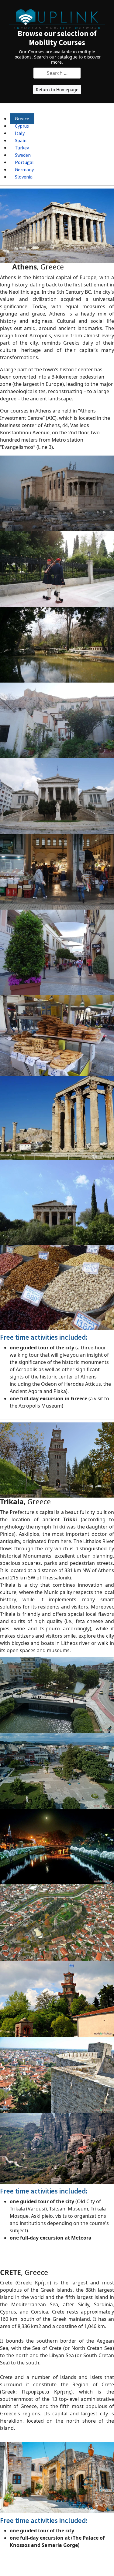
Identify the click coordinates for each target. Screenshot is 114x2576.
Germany (24, 169)
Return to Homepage (57, 90)
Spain (21, 140)
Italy (20, 133)
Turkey (22, 148)
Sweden (23, 155)
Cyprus (22, 126)
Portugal (24, 162)
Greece (22, 119)
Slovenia (24, 177)
